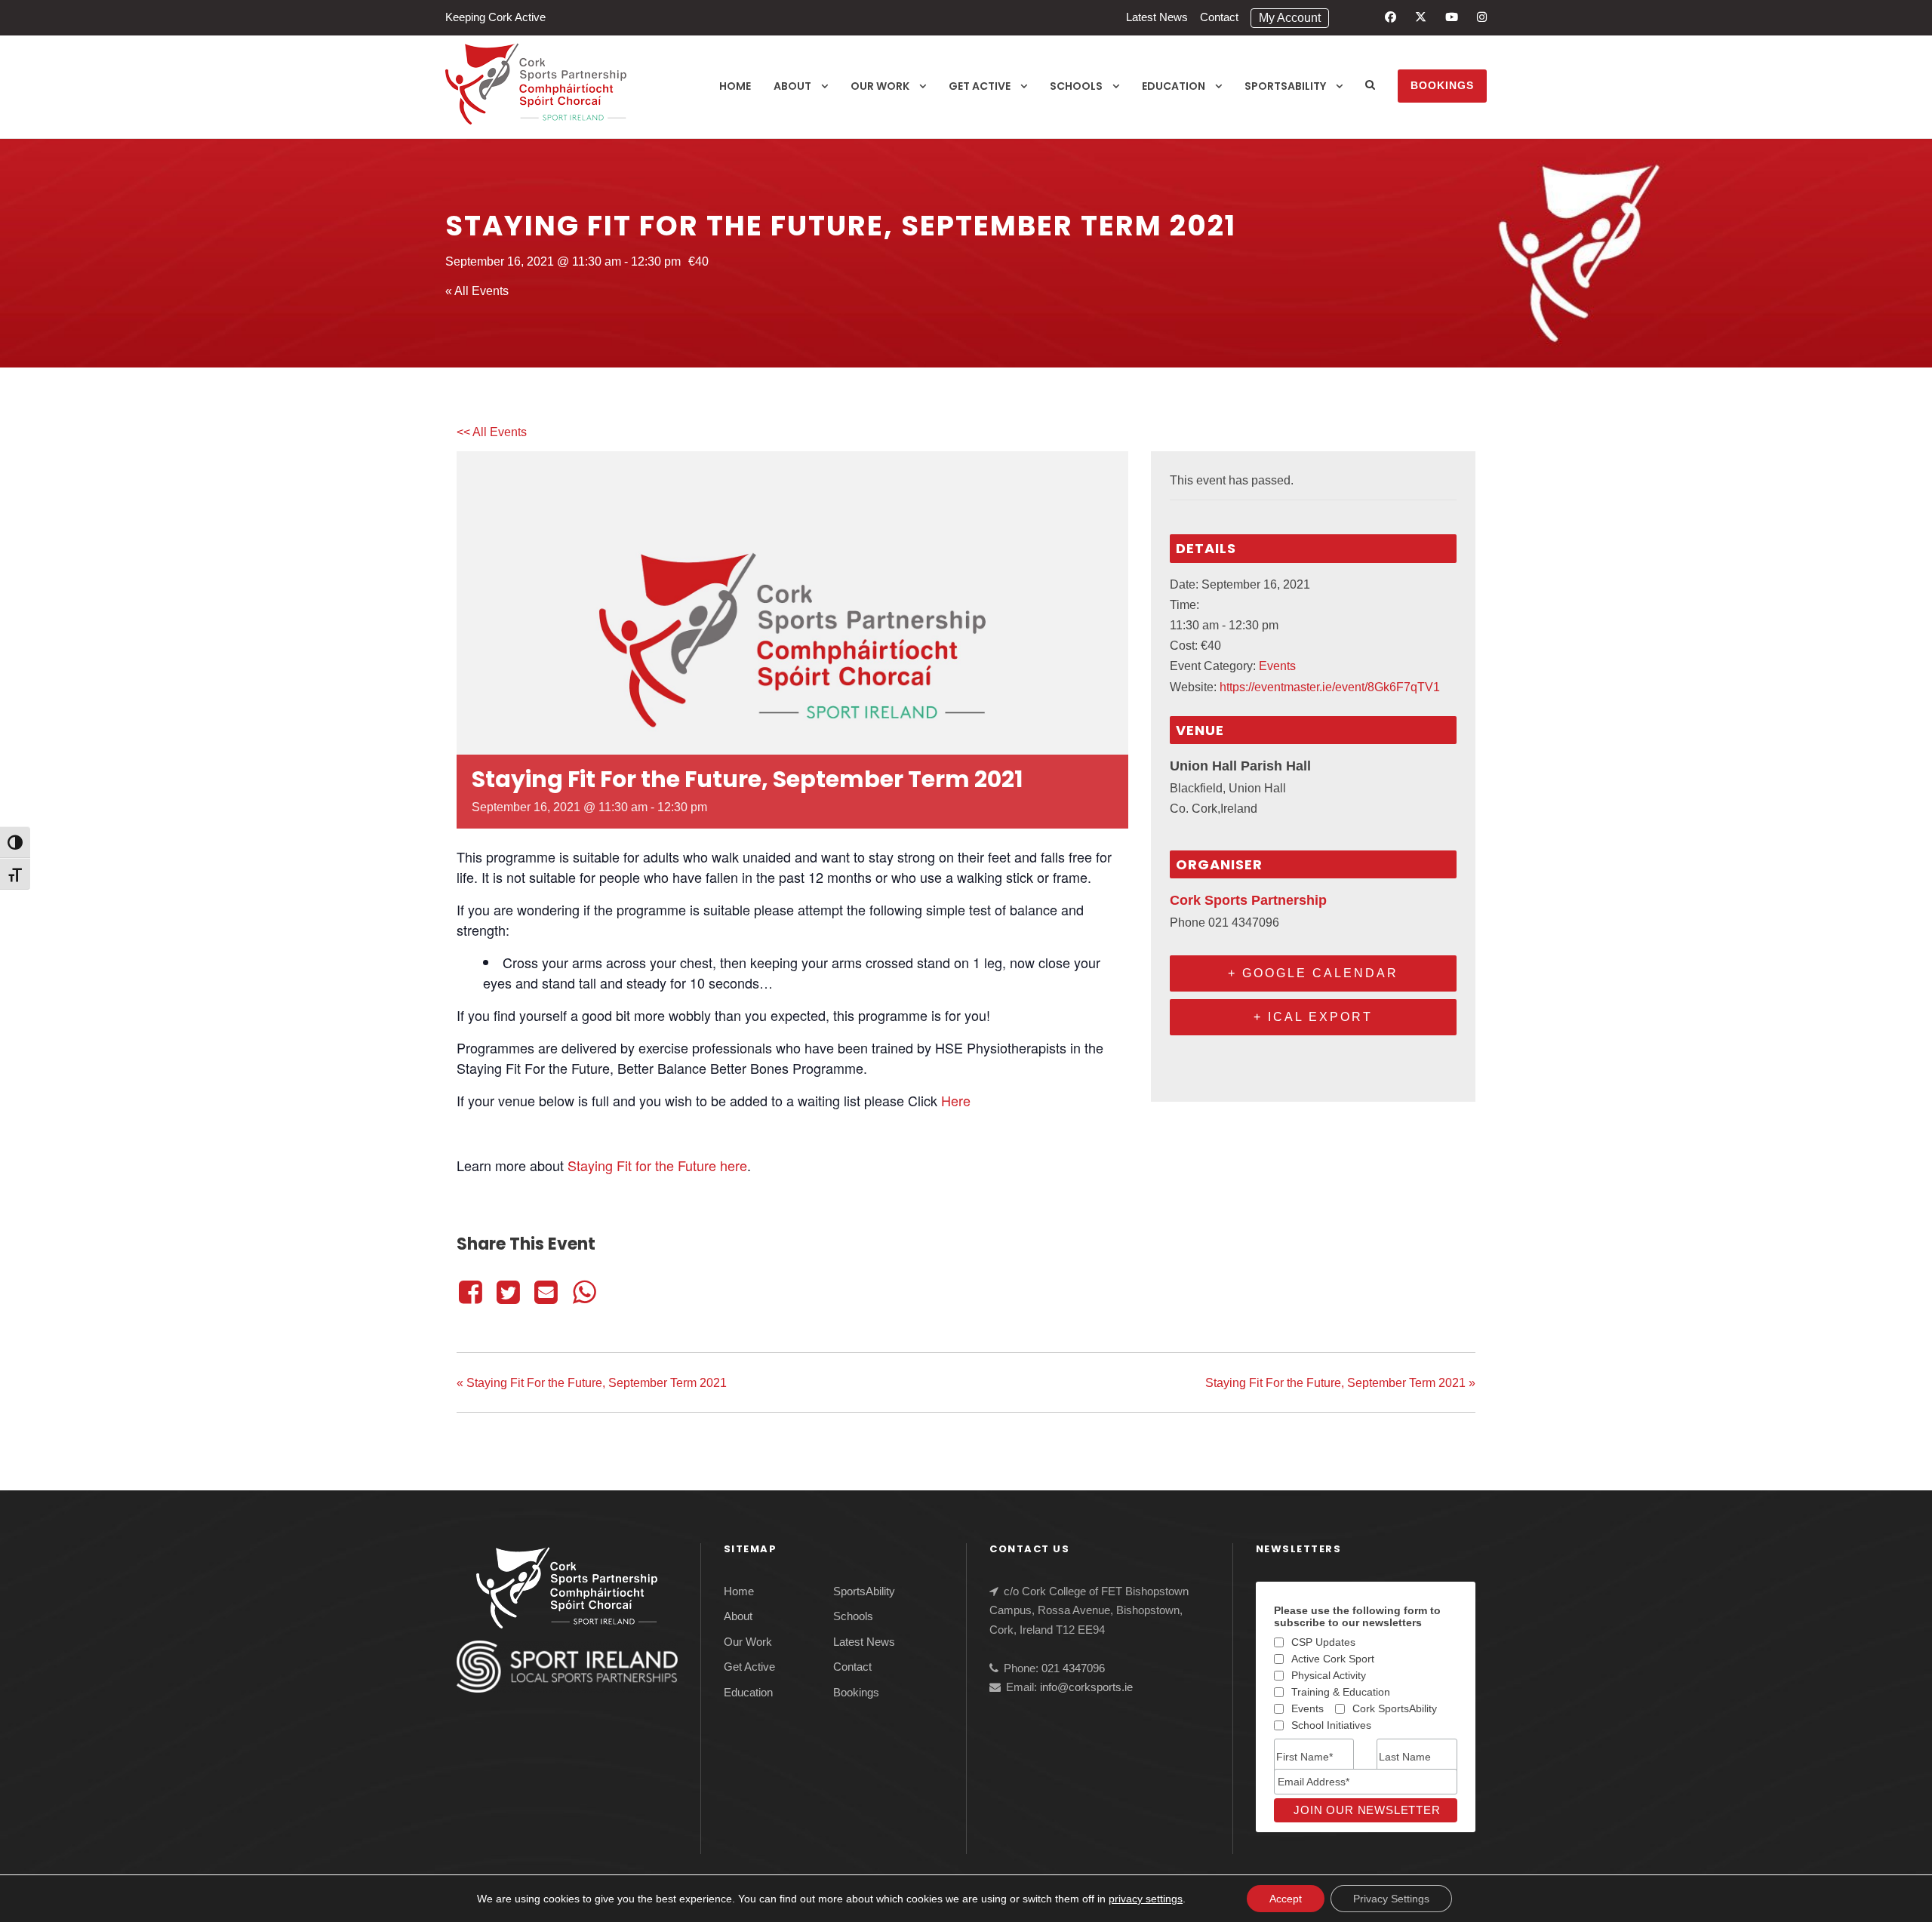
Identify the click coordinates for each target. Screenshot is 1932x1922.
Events (1277, 666)
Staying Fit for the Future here (657, 1165)
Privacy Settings (1391, 1899)
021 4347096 (1073, 1668)
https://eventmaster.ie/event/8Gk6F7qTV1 (1330, 687)
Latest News (1157, 17)
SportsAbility (1285, 86)
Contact (1219, 17)
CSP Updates (1323, 1642)
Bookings (1442, 85)
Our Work (880, 86)
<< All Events (492, 432)
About (792, 86)
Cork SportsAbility (1395, 1708)
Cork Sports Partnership (1248, 900)
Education (1174, 86)
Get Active (980, 86)
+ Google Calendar (1313, 973)
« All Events (477, 291)
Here (956, 1100)
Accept (1286, 1899)
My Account (1290, 18)
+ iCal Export (1313, 1017)
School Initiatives (1331, 1725)
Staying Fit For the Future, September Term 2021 (592, 1383)
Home (735, 86)
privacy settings (1146, 1899)
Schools (1076, 86)
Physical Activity (1329, 1675)
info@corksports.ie (1086, 1687)
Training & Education (1341, 1692)
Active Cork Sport (1333, 1659)
